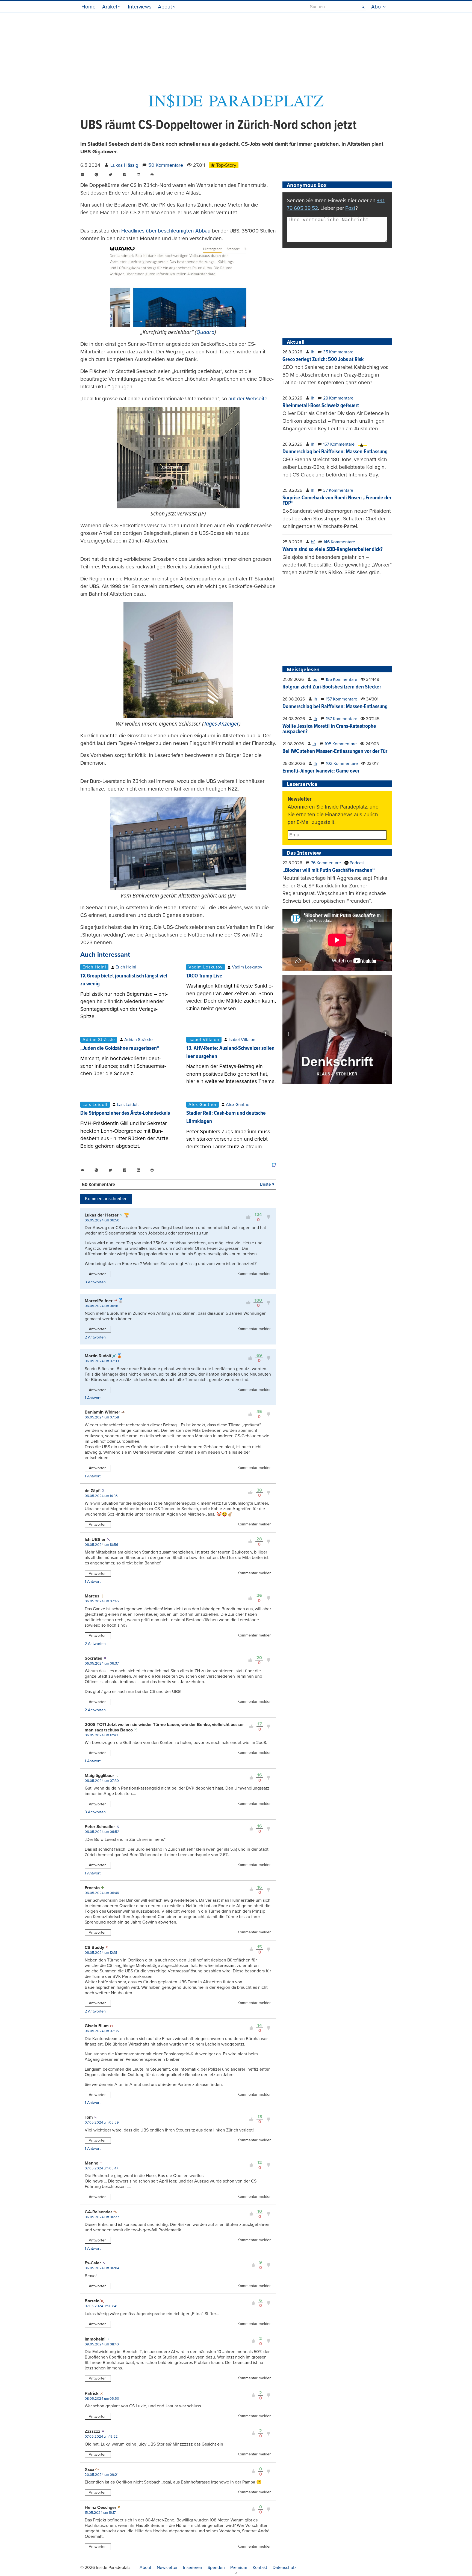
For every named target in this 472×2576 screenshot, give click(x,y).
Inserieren (193, 2568)
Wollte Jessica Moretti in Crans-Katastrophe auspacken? (329, 729)
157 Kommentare (339, 444)
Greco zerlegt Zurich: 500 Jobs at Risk (323, 360)
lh (313, 352)
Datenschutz (285, 2568)
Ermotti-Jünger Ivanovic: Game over (321, 771)
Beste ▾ (267, 1184)
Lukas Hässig (124, 165)
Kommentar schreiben (106, 1199)
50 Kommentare (166, 165)
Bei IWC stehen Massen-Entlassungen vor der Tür (335, 752)
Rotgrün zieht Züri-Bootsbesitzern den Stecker (332, 687)
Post (350, 208)
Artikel (110, 7)
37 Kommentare (338, 490)
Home (88, 7)
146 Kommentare (339, 542)
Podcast (357, 863)
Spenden (216, 2568)
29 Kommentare (338, 398)
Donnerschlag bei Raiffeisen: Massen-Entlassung (335, 452)
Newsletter (167, 2568)
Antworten (98, 1274)
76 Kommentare (326, 863)
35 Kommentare (338, 352)
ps (315, 679)
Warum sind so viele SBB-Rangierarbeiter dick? (333, 550)
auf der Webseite (248, 399)
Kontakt (260, 2568)
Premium (239, 2568)
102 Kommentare (342, 764)
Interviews (140, 7)
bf (313, 542)
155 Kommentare (341, 679)
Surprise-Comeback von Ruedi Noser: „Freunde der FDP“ (337, 501)
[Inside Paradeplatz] (236, 107)
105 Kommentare (341, 744)
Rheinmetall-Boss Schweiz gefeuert (321, 406)
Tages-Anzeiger (221, 724)
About (165, 7)
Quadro (205, 332)
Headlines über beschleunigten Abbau (166, 231)
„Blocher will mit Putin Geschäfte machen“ (329, 870)
